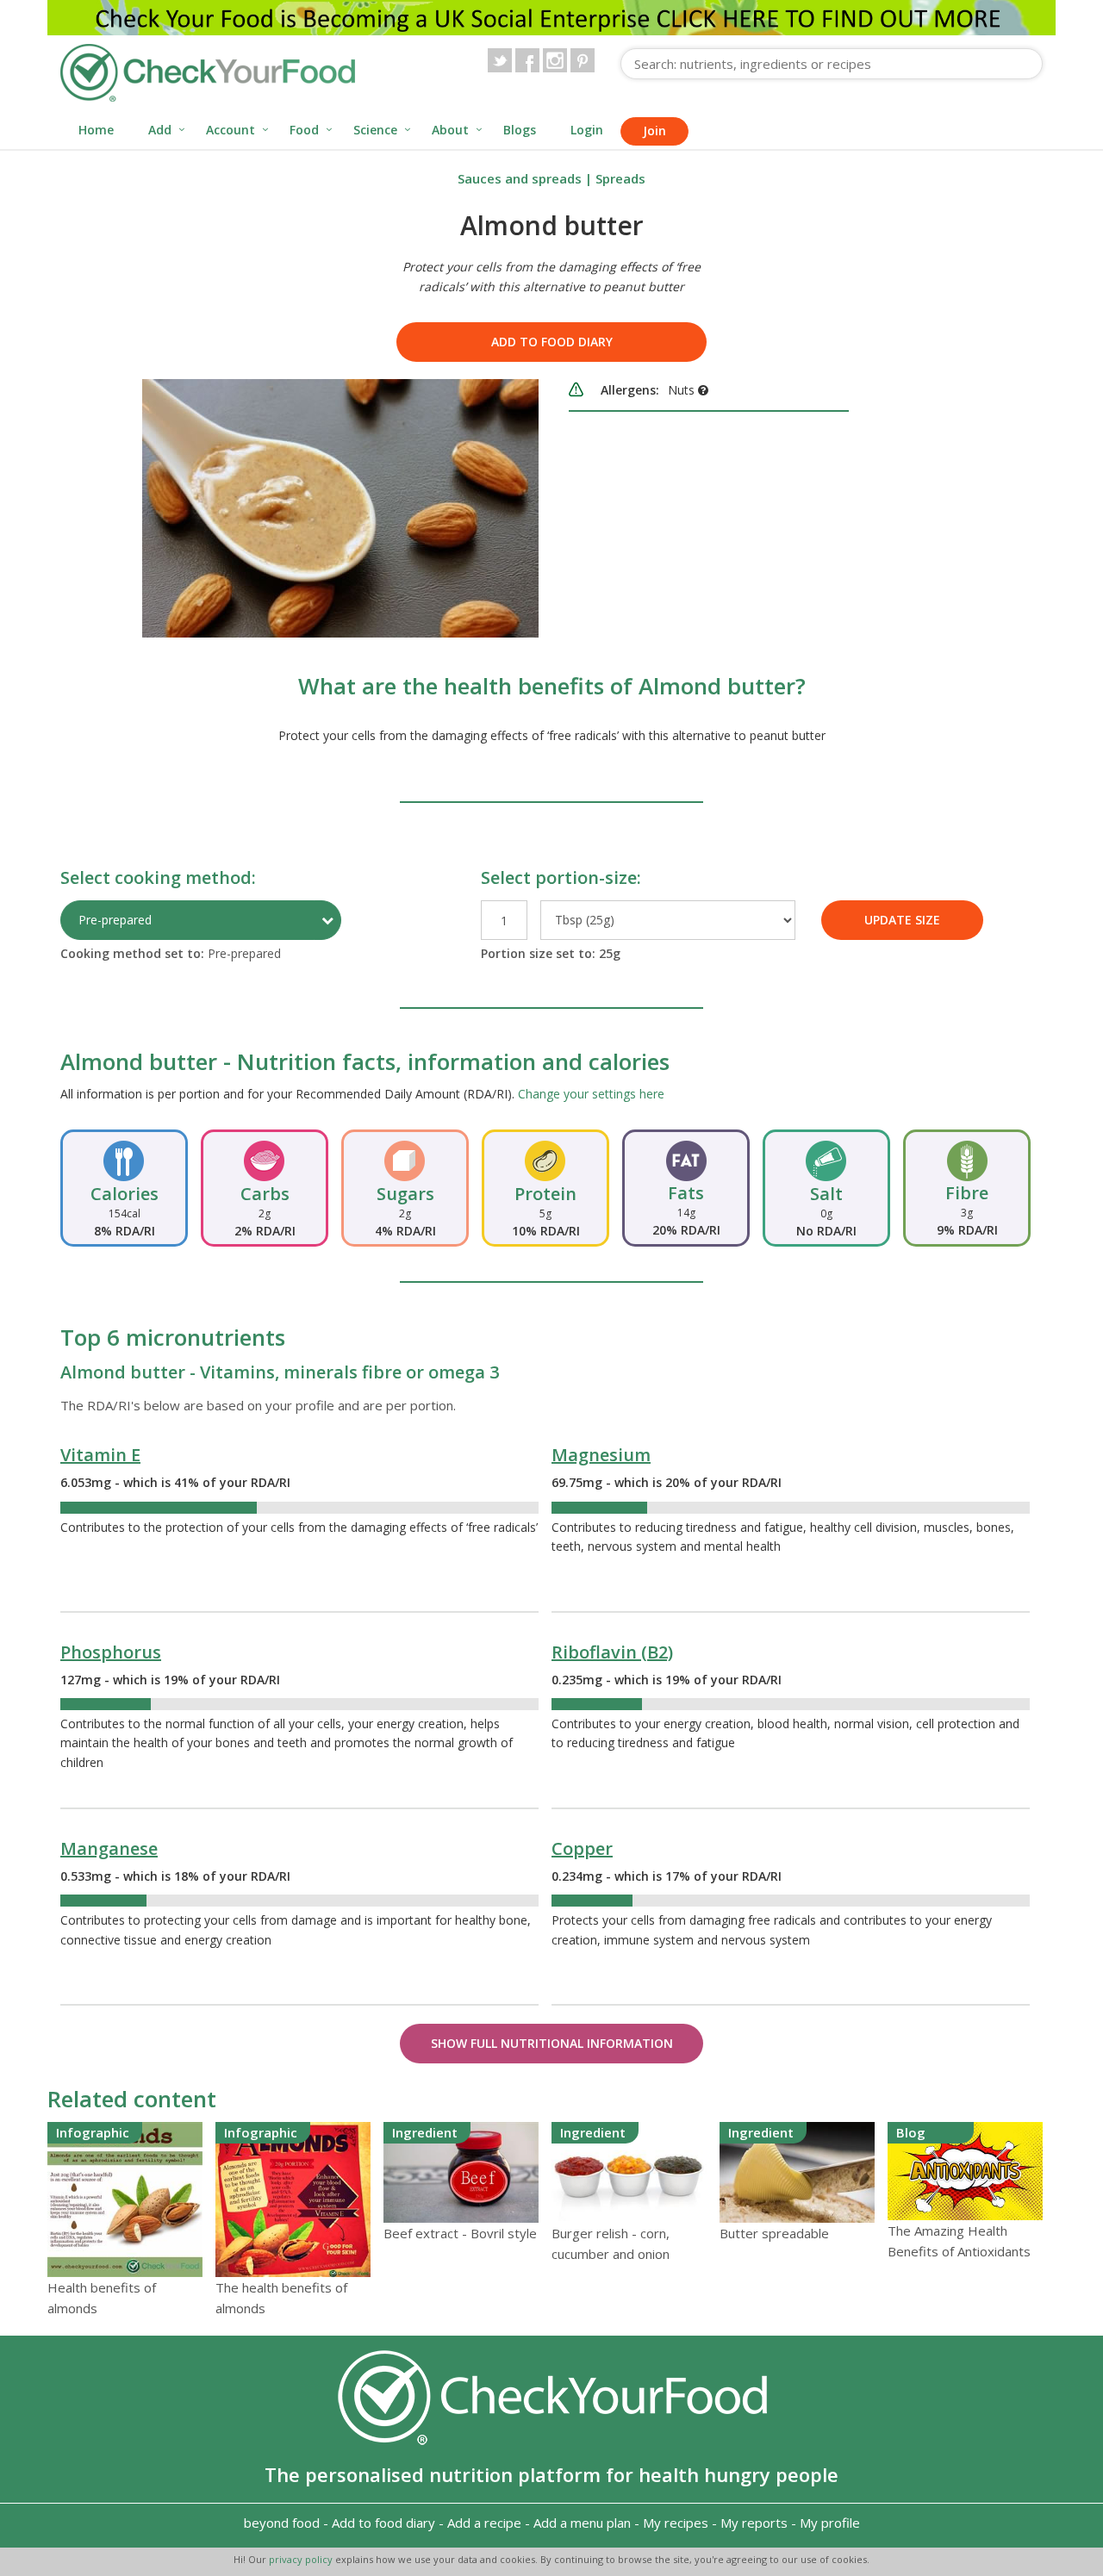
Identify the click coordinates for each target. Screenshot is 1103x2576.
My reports (754, 2523)
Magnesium (601, 1455)
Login (587, 130)
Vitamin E (100, 1455)
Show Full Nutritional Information (552, 2043)
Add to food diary (552, 342)
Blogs (520, 130)
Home (96, 130)
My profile (830, 2523)
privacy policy (302, 2559)
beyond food (282, 2523)
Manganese (109, 1848)
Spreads (620, 178)
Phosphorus (111, 1652)
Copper (582, 1848)
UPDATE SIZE (902, 920)
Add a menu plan (582, 2523)
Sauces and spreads (520, 178)
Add (160, 130)
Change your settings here (591, 1094)
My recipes (676, 2523)
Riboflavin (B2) (612, 1652)
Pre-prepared (115, 920)
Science (375, 130)
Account (231, 130)
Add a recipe (484, 2523)
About (450, 130)
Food (304, 130)
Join (654, 131)
